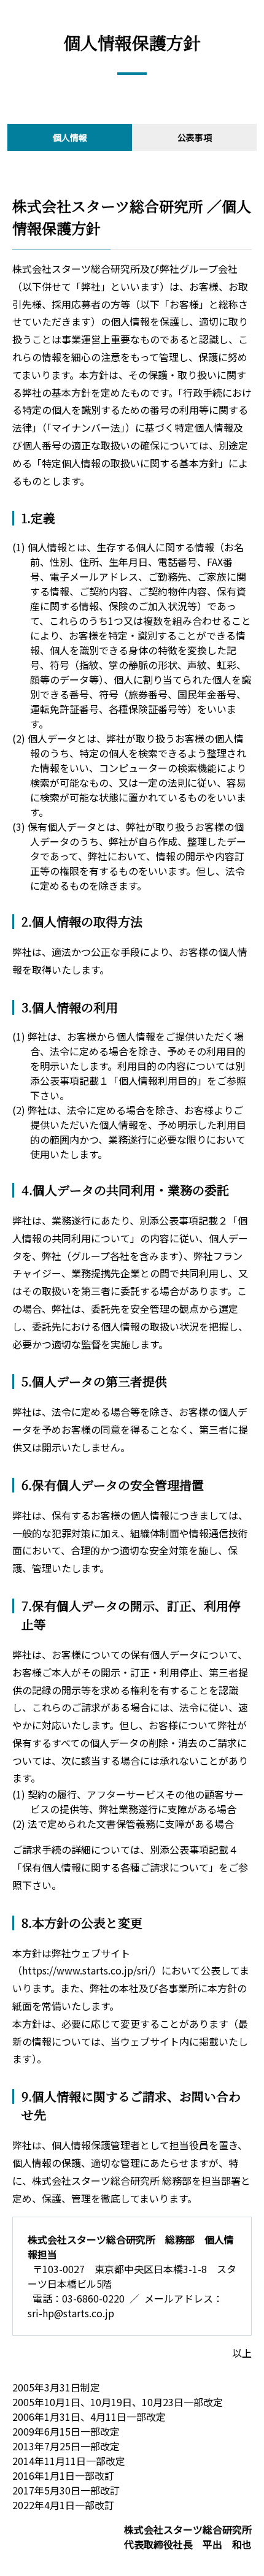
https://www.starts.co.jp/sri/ (87, 1970)
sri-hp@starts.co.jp (71, 2313)
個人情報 (70, 137)
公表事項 (195, 137)
